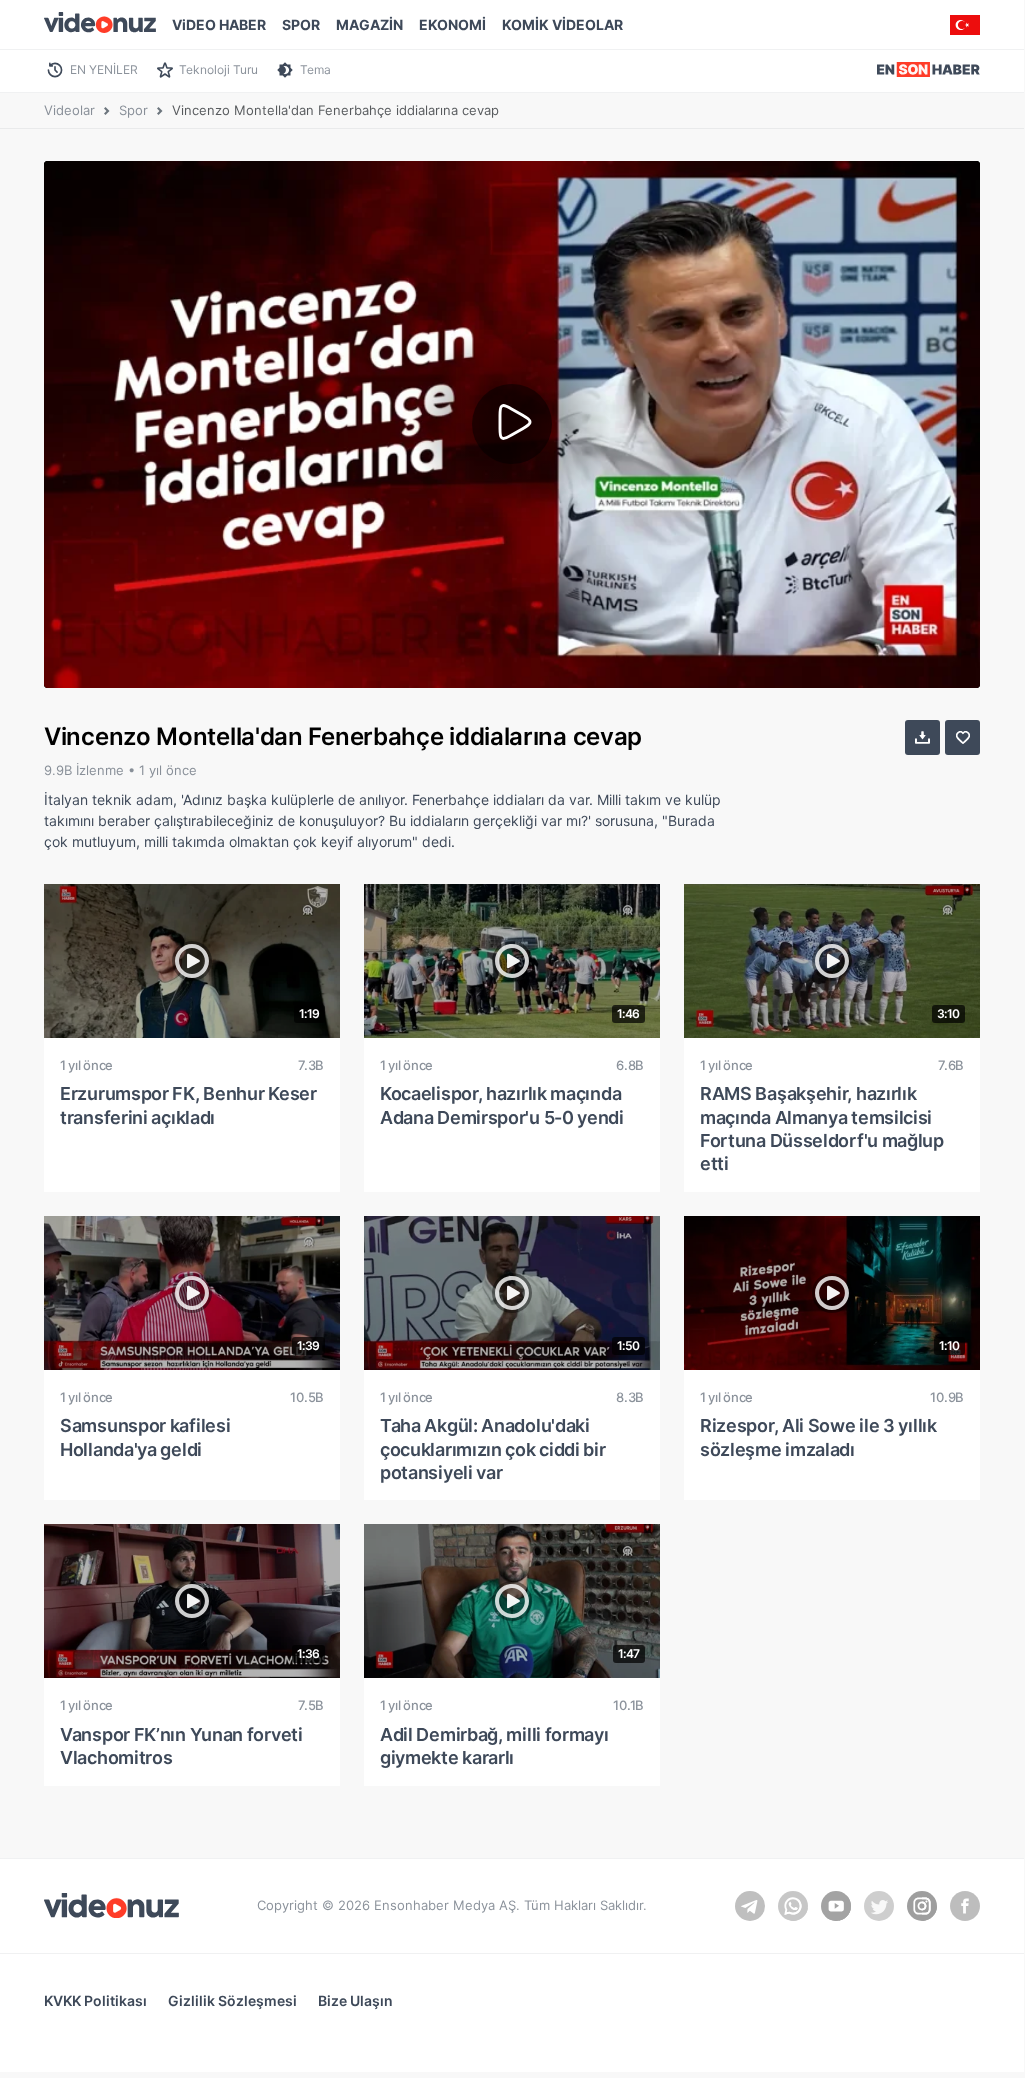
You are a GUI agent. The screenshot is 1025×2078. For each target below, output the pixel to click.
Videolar (69, 110)
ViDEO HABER (219, 24)
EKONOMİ (452, 24)
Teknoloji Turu (218, 69)
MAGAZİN (369, 24)
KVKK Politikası (95, 2000)
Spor (133, 110)
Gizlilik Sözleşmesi (232, 2000)
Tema (315, 69)
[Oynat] (512, 424)
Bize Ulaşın (355, 2000)
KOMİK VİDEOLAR (562, 24)
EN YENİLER (104, 69)
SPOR (301, 24)
